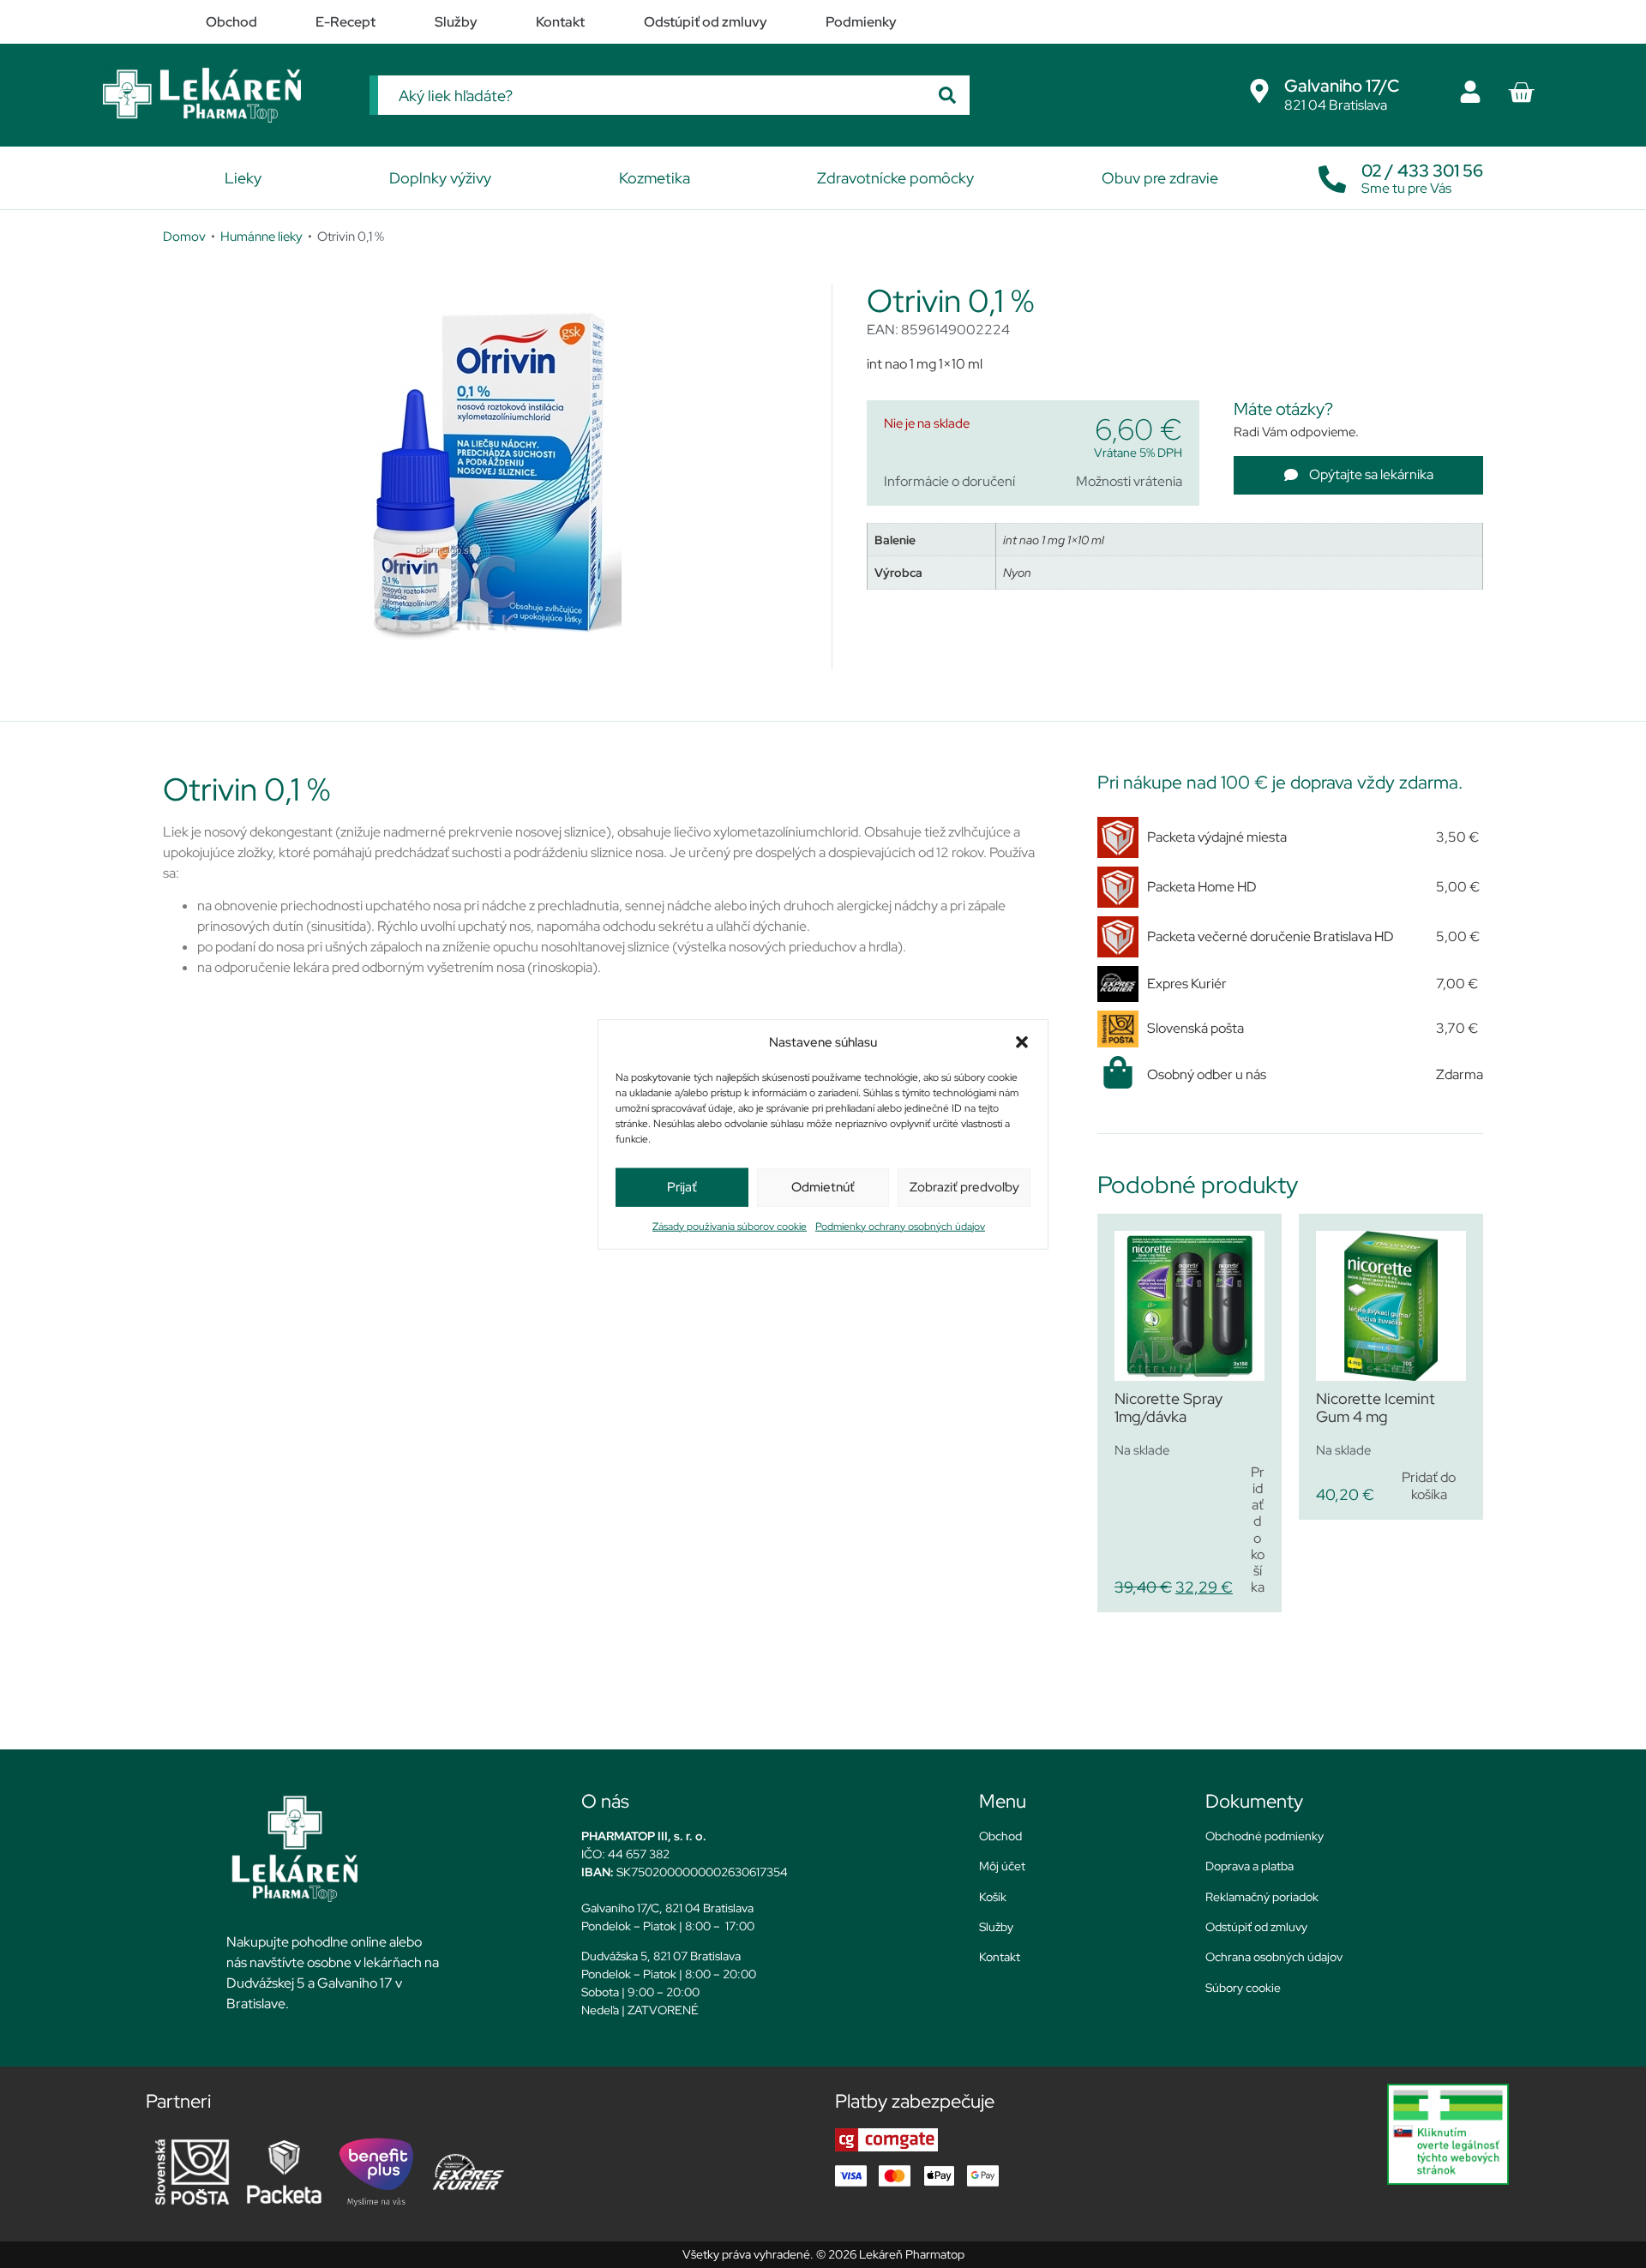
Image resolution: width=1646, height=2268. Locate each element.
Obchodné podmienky (1265, 1836)
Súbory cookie (1243, 1988)
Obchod (1000, 1836)
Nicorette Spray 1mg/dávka (1168, 1408)
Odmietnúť (823, 1187)
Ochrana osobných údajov (1274, 1957)
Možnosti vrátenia (1129, 481)
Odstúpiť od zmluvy (1256, 1927)
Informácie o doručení (949, 481)
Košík (993, 1897)
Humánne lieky (261, 236)
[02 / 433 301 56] (1332, 175)
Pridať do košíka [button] (1258, 1530)
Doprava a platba (1250, 1866)
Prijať (682, 1187)
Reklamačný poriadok (1262, 1897)
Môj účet (1002, 1866)
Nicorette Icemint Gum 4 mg (1376, 1408)
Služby (996, 1927)
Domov (184, 236)
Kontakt (1000, 1957)
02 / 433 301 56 (1422, 171)
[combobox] (652, 95)
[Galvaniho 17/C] (1259, 91)
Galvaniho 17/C (1342, 86)
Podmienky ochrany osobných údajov (900, 1226)
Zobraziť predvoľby (964, 1187)
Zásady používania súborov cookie (730, 1226)
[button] (1022, 1042)
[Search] (947, 95)
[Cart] (1521, 93)
